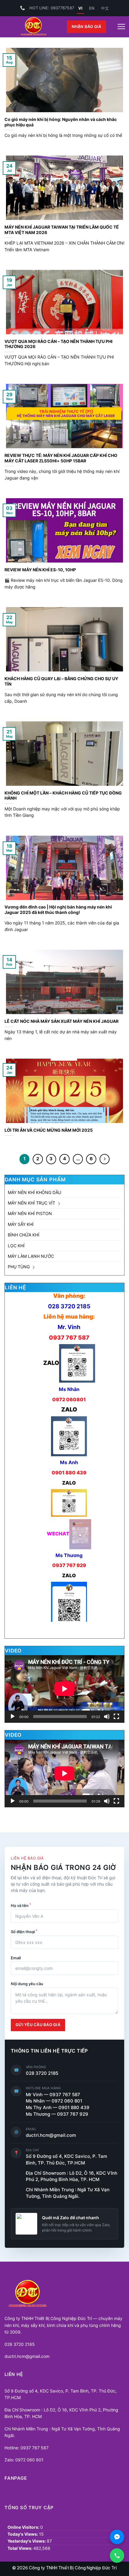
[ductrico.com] (33, 27)
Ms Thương (69, 1555)
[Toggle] (59, 1203)
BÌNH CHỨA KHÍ (24, 1235)
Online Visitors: (24, 2527)
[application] (64, 1689)
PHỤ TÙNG (19, 1267)
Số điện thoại (24, 1931)
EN (92, 8)
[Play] (13, 1717)
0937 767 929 (69, 1565)
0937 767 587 (69, 1337)
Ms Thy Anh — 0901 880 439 (60, 2108)
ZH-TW (105, 8)
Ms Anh (69, 1462)
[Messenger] (117, 2537)
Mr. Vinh (69, 1327)
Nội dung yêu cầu (27, 1984)
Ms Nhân (69, 1389)
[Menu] (121, 27)
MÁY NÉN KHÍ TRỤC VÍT (31, 1203)
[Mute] (107, 1717)
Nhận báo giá (87, 27)
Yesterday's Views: (27, 2541)
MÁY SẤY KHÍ (21, 1224)
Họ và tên (21, 1905)
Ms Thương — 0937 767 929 (57, 2114)
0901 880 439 (69, 1473)
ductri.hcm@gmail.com (51, 2135)
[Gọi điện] (117, 2556)
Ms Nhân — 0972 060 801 (54, 2101)
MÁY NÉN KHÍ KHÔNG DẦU (34, 1192)
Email (16, 1958)
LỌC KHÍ (16, 1246)
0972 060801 (69, 1399)
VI (80, 8)
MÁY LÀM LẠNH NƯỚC (31, 1256)
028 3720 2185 (69, 1306)
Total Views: (20, 2548)
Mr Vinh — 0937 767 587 (53, 2095)
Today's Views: (23, 2534)
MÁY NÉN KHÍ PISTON (30, 1213)
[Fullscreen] (116, 1717)
